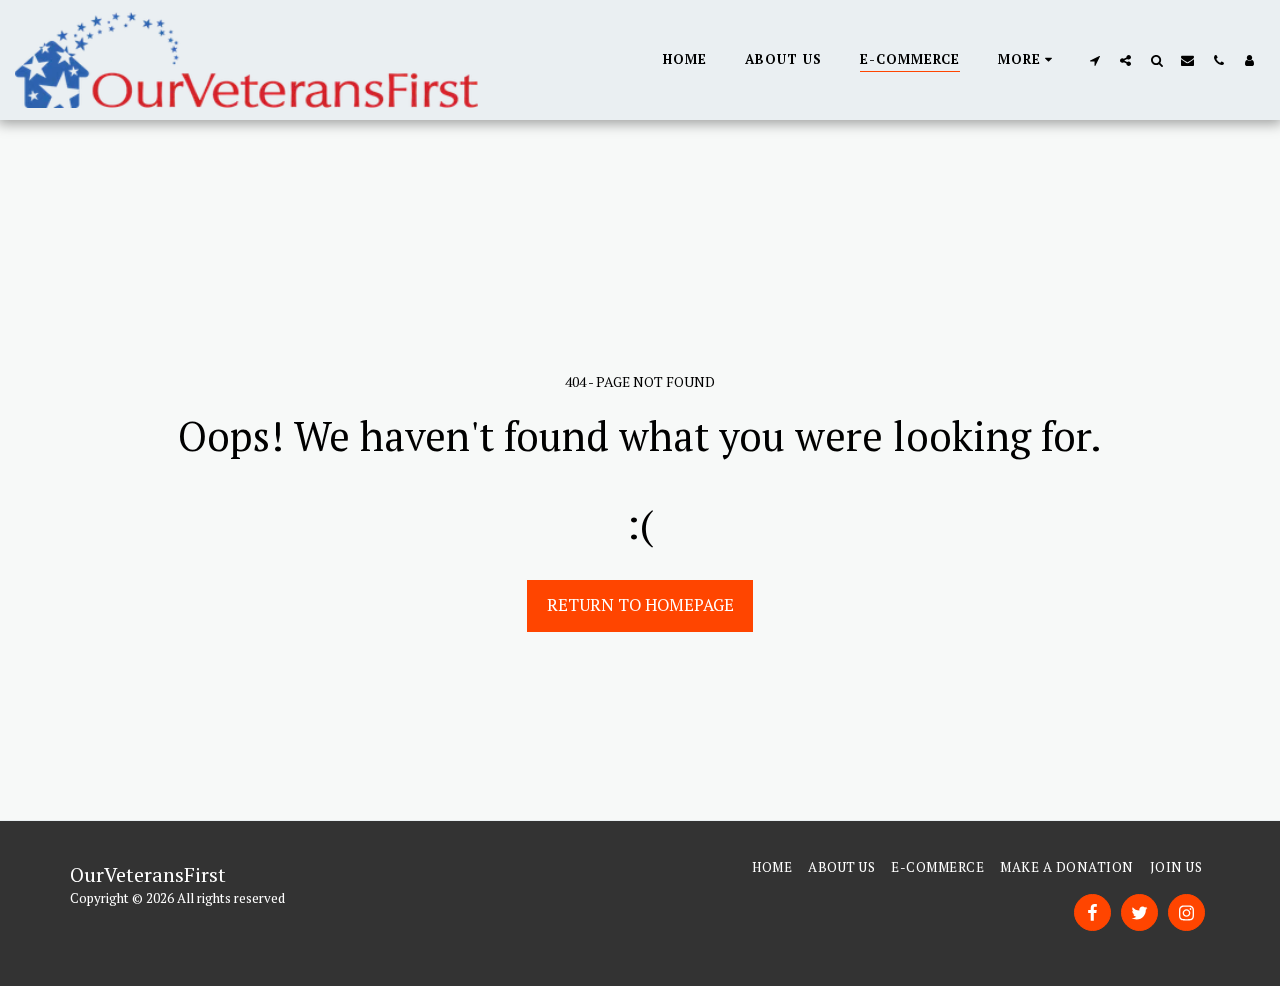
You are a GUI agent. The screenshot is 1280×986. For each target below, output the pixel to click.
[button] (1094, 60)
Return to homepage (640, 605)
